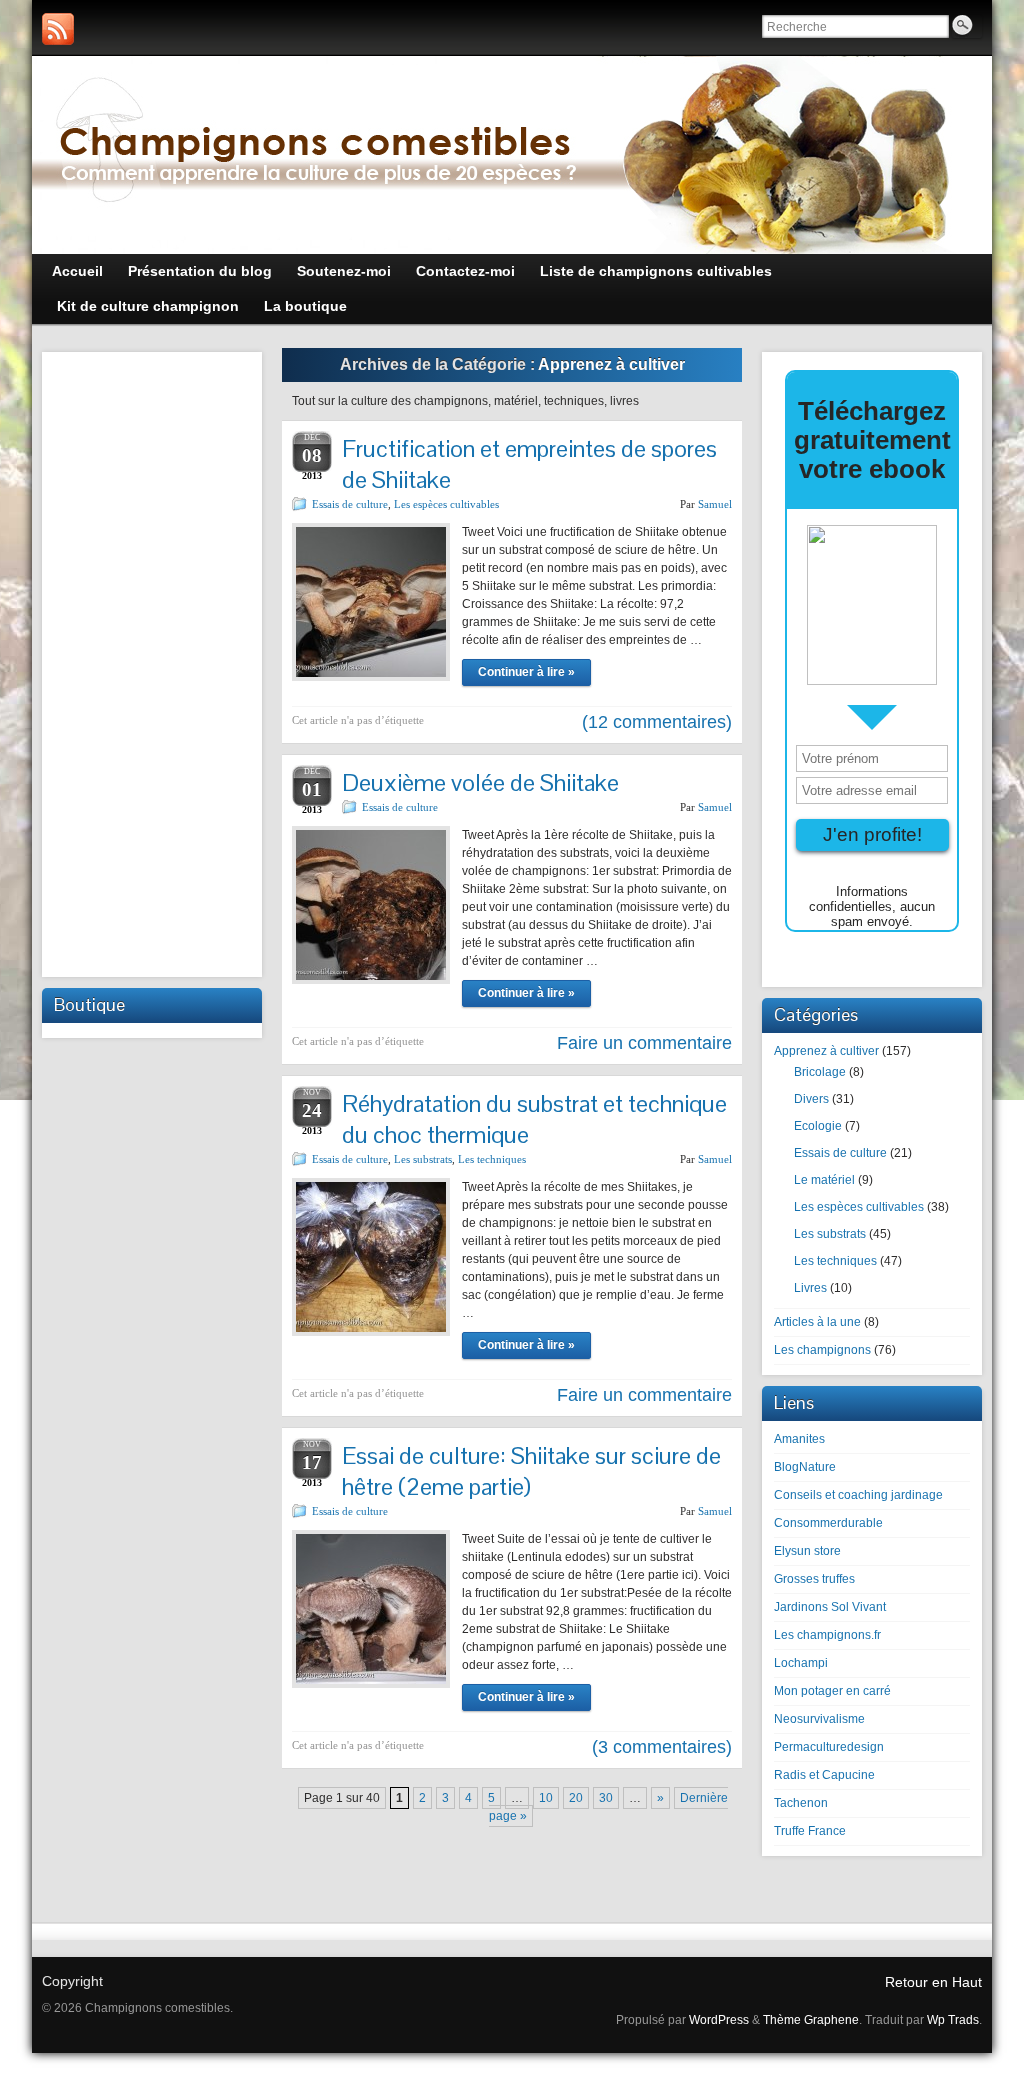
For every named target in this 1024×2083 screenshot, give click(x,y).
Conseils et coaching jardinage (858, 1495)
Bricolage (820, 1072)
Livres (810, 1288)
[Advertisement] (152, 662)
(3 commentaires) (662, 1747)
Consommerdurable (828, 1523)
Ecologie (818, 1126)
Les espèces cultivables (446, 504)
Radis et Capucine (824, 1775)
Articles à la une (817, 1322)
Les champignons (822, 1350)
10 (546, 1798)
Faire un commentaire (644, 1043)
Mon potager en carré (832, 1691)
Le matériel (824, 1180)
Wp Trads (953, 2020)
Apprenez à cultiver (826, 1051)
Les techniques (492, 1159)
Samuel (715, 504)
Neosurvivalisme (819, 1719)
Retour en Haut (933, 1982)
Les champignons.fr (827, 1635)
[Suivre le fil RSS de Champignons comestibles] (58, 29)
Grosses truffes (814, 1579)
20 (576, 1798)
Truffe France (810, 1831)
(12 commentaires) (657, 722)
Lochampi (801, 1663)
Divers (811, 1099)
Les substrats (423, 1159)
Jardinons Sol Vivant (830, 1607)
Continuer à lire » (526, 672)
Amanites (799, 1439)
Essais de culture (350, 504)
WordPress (719, 2020)
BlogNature (805, 1467)
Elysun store (807, 1551)
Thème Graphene (811, 2020)
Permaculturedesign (829, 1747)
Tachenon (801, 1803)
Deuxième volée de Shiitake (480, 782)
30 (606, 1798)
